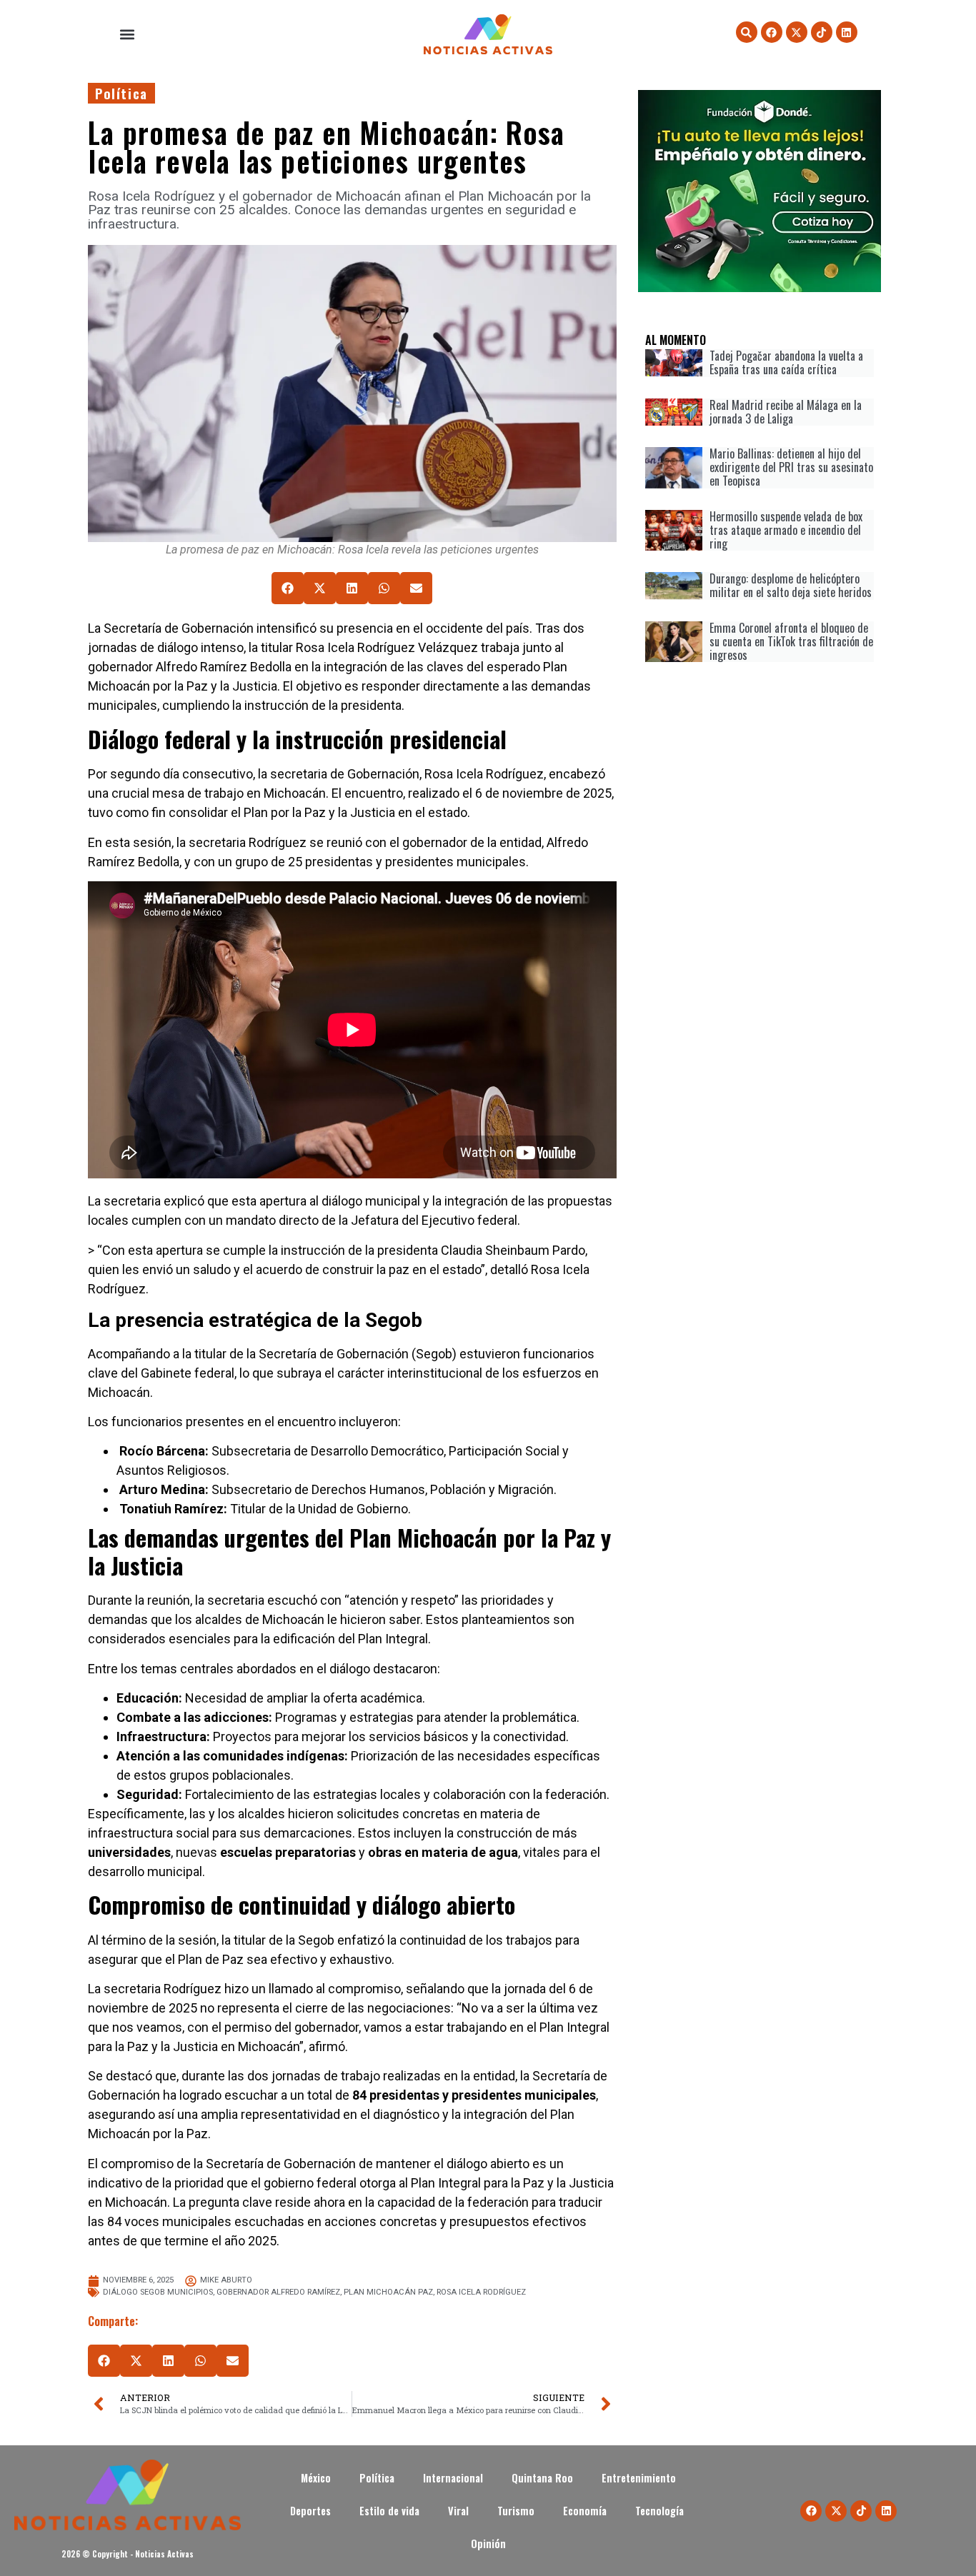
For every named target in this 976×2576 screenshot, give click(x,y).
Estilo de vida (389, 2511)
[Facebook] (772, 32)
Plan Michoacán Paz (388, 2292)
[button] (128, 35)
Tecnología (661, 2511)
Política (121, 93)
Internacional (453, 2478)
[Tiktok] (822, 32)
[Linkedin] (847, 32)
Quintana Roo (542, 2478)
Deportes (310, 2511)
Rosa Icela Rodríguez (481, 2292)
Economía (585, 2511)
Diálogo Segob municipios (158, 2292)
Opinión (488, 2544)
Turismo (516, 2511)
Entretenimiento (639, 2478)
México (316, 2478)
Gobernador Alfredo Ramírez (278, 2292)
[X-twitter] (797, 32)
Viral (458, 2511)
